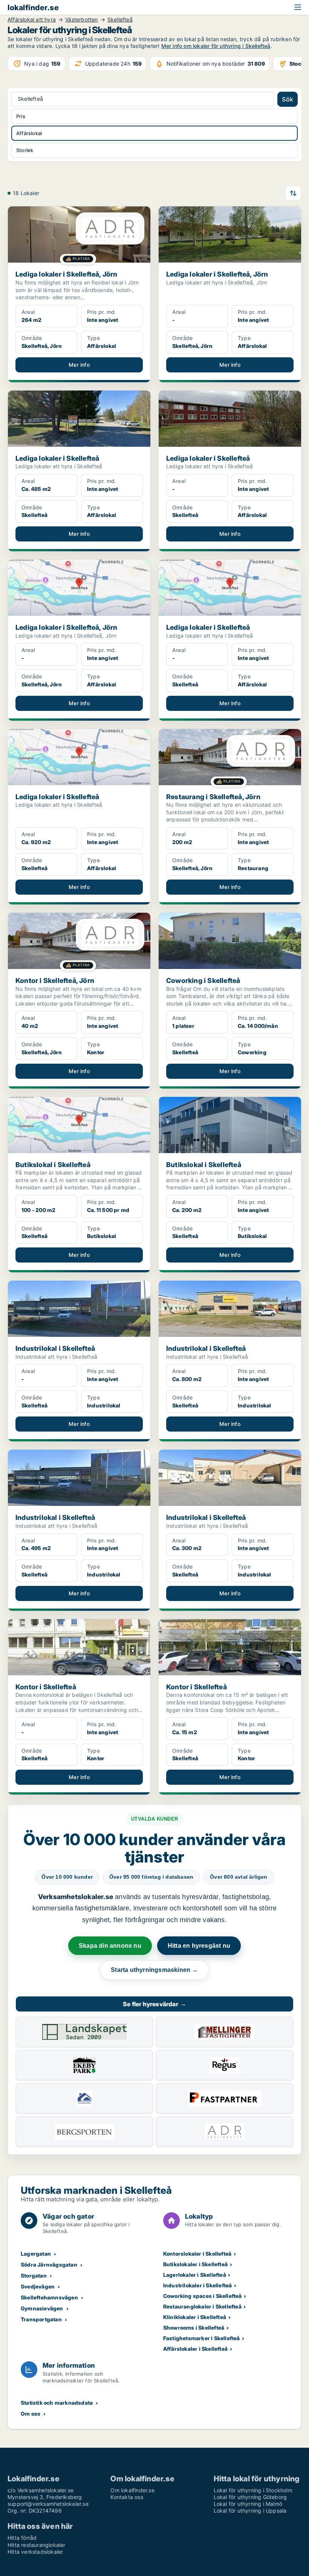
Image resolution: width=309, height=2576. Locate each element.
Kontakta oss (127, 2497)
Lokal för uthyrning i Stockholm (253, 2490)
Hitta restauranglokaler (37, 2545)
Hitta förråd (22, 2538)
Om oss (31, 2414)
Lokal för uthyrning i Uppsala (250, 2511)
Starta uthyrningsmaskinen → (154, 1970)
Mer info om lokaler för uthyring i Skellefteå (216, 46)
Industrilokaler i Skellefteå (198, 2285)
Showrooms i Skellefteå (194, 2328)
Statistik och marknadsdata (57, 2403)
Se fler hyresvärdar (154, 2004)
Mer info (79, 365)
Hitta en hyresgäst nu (199, 1946)
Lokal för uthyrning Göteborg (250, 2497)
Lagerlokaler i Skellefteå (195, 2275)
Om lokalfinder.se (132, 2490)
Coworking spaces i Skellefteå (203, 2296)
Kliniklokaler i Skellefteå (195, 2317)
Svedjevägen (38, 2286)
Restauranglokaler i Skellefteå (202, 2306)
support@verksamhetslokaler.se (48, 2504)
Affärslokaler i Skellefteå (195, 2349)
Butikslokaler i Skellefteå (195, 2264)
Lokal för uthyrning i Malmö (248, 2504)
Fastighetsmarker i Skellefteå (202, 2338)
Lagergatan (36, 2254)
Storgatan (34, 2275)
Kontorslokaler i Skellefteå (197, 2254)
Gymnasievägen (42, 2308)
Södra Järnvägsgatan (49, 2265)
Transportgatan (41, 2319)
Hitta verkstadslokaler (35, 2552)
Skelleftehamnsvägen (49, 2297)
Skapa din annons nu (110, 1946)
